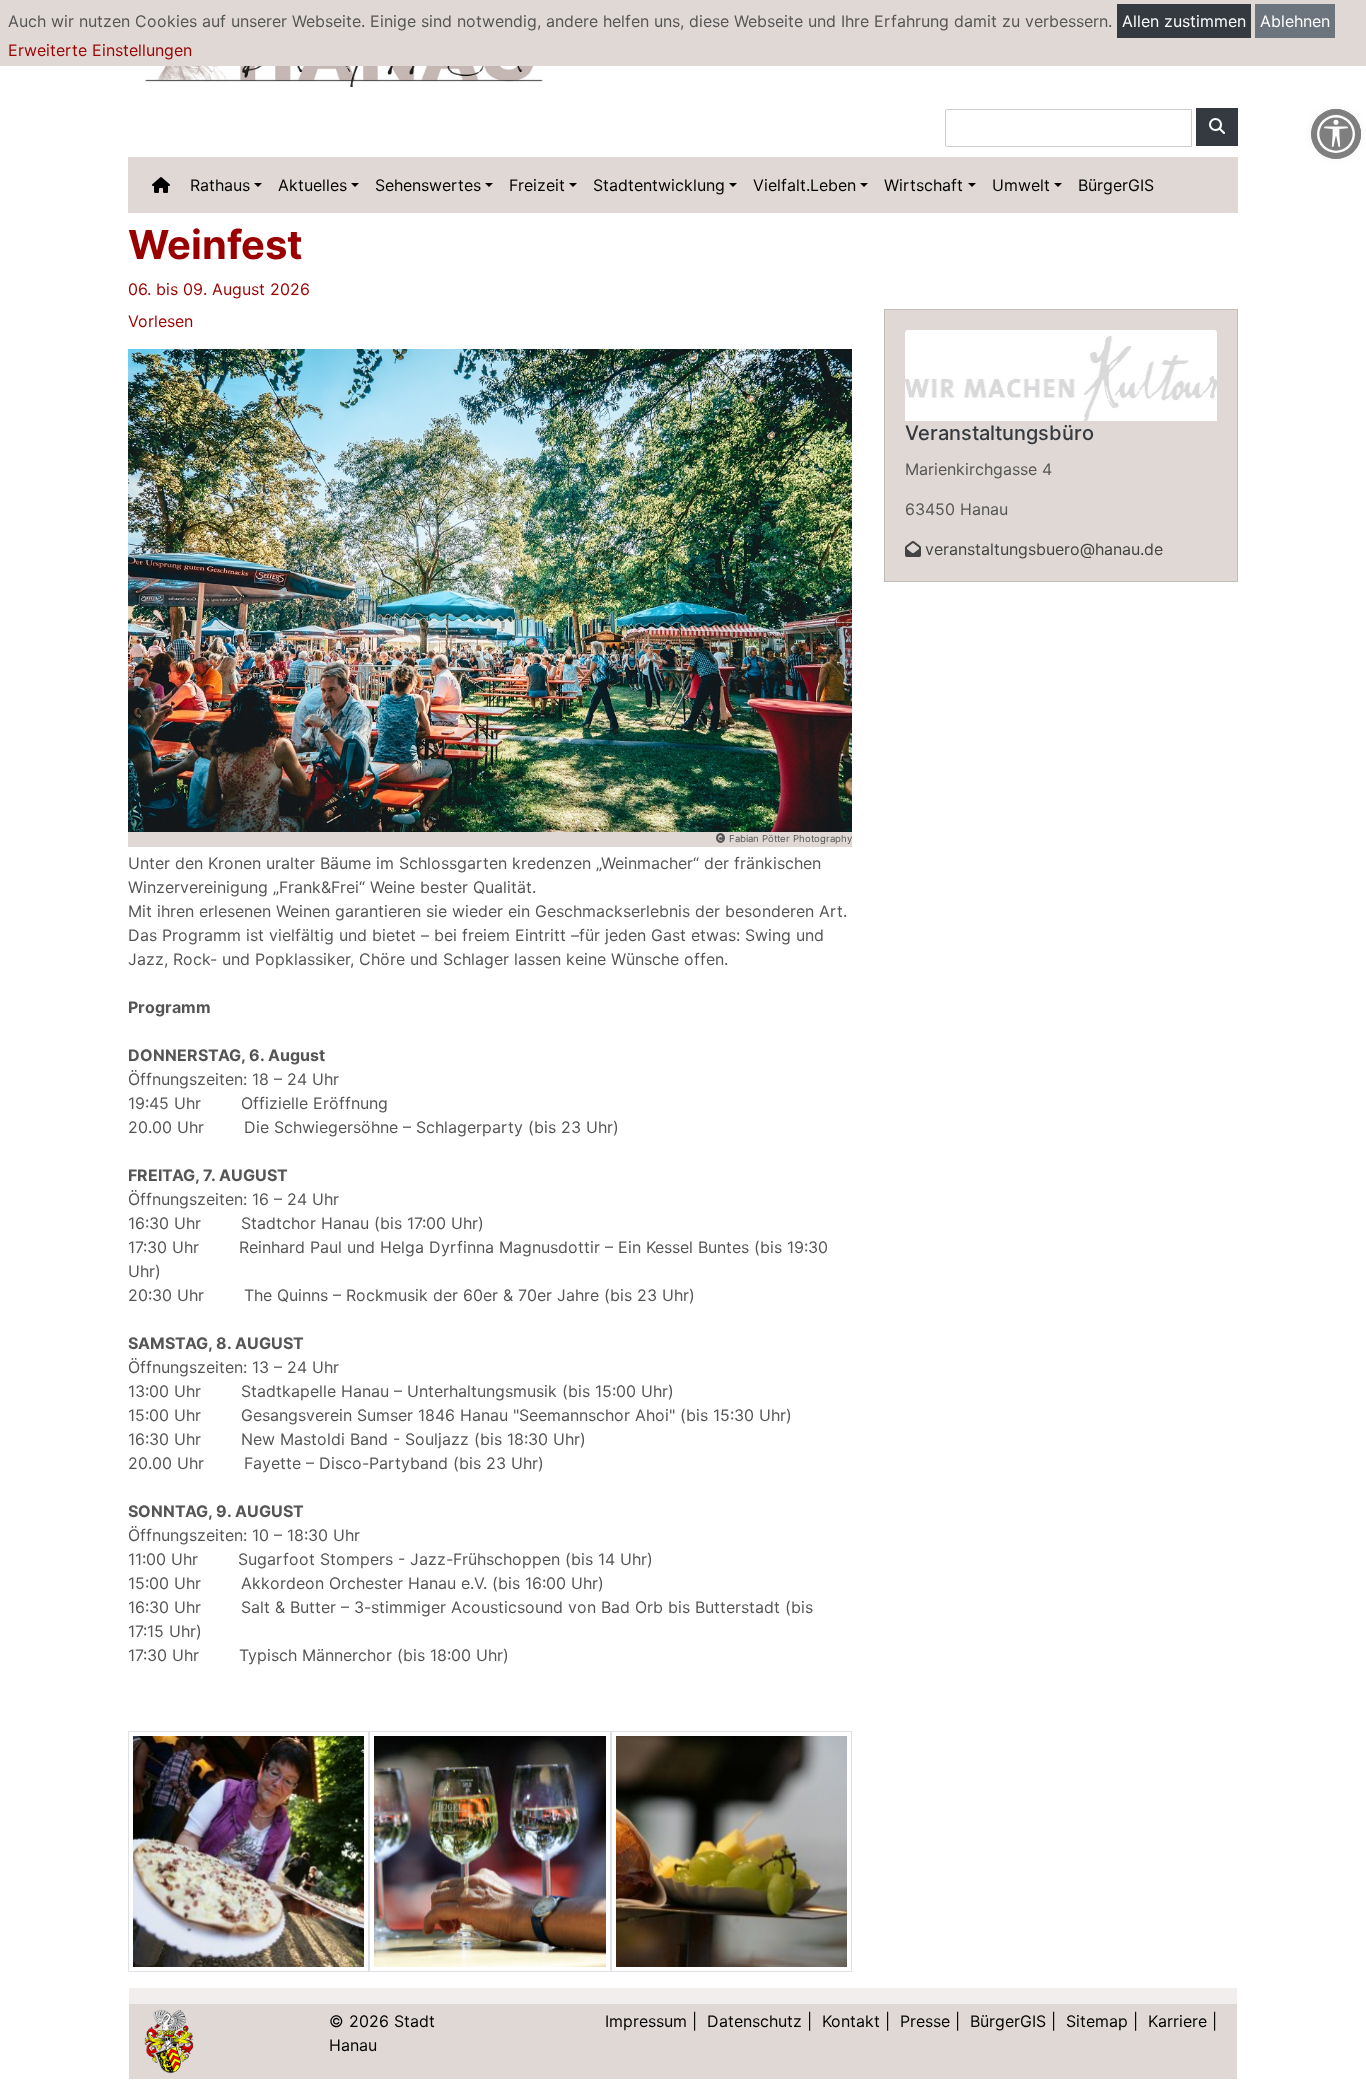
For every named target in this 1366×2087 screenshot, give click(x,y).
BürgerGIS (1116, 185)
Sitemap (1097, 2021)
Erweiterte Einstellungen (100, 50)
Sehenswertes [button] (428, 185)
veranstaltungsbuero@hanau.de (1044, 549)
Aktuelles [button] (312, 185)
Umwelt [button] (1021, 185)
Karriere (1177, 2021)
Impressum (646, 2021)
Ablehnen (1295, 21)
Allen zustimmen (1184, 21)
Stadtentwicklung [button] (659, 185)
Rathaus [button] (220, 185)
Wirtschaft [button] (923, 185)
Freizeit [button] (537, 185)
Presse (925, 2021)
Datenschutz (754, 2021)
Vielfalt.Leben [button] (804, 185)
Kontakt (851, 2021)
